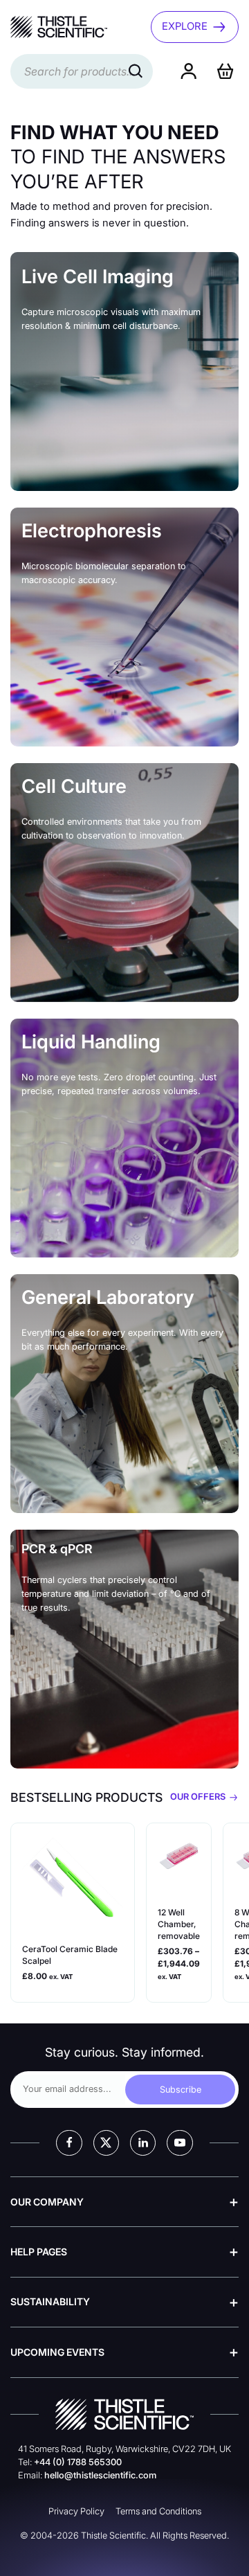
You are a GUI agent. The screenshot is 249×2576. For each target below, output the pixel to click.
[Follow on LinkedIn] (143, 2143)
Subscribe (181, 2090)
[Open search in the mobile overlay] (82, 71)
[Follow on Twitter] (106, 2143)
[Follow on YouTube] (179, 2143)
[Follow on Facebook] (69, 2143)
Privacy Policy (76, 2511)
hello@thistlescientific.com (100, 2475)
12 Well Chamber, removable (179, 1924)
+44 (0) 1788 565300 (78, 2462)
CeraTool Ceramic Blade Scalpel (70, 1955)
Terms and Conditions (158, 2511)
